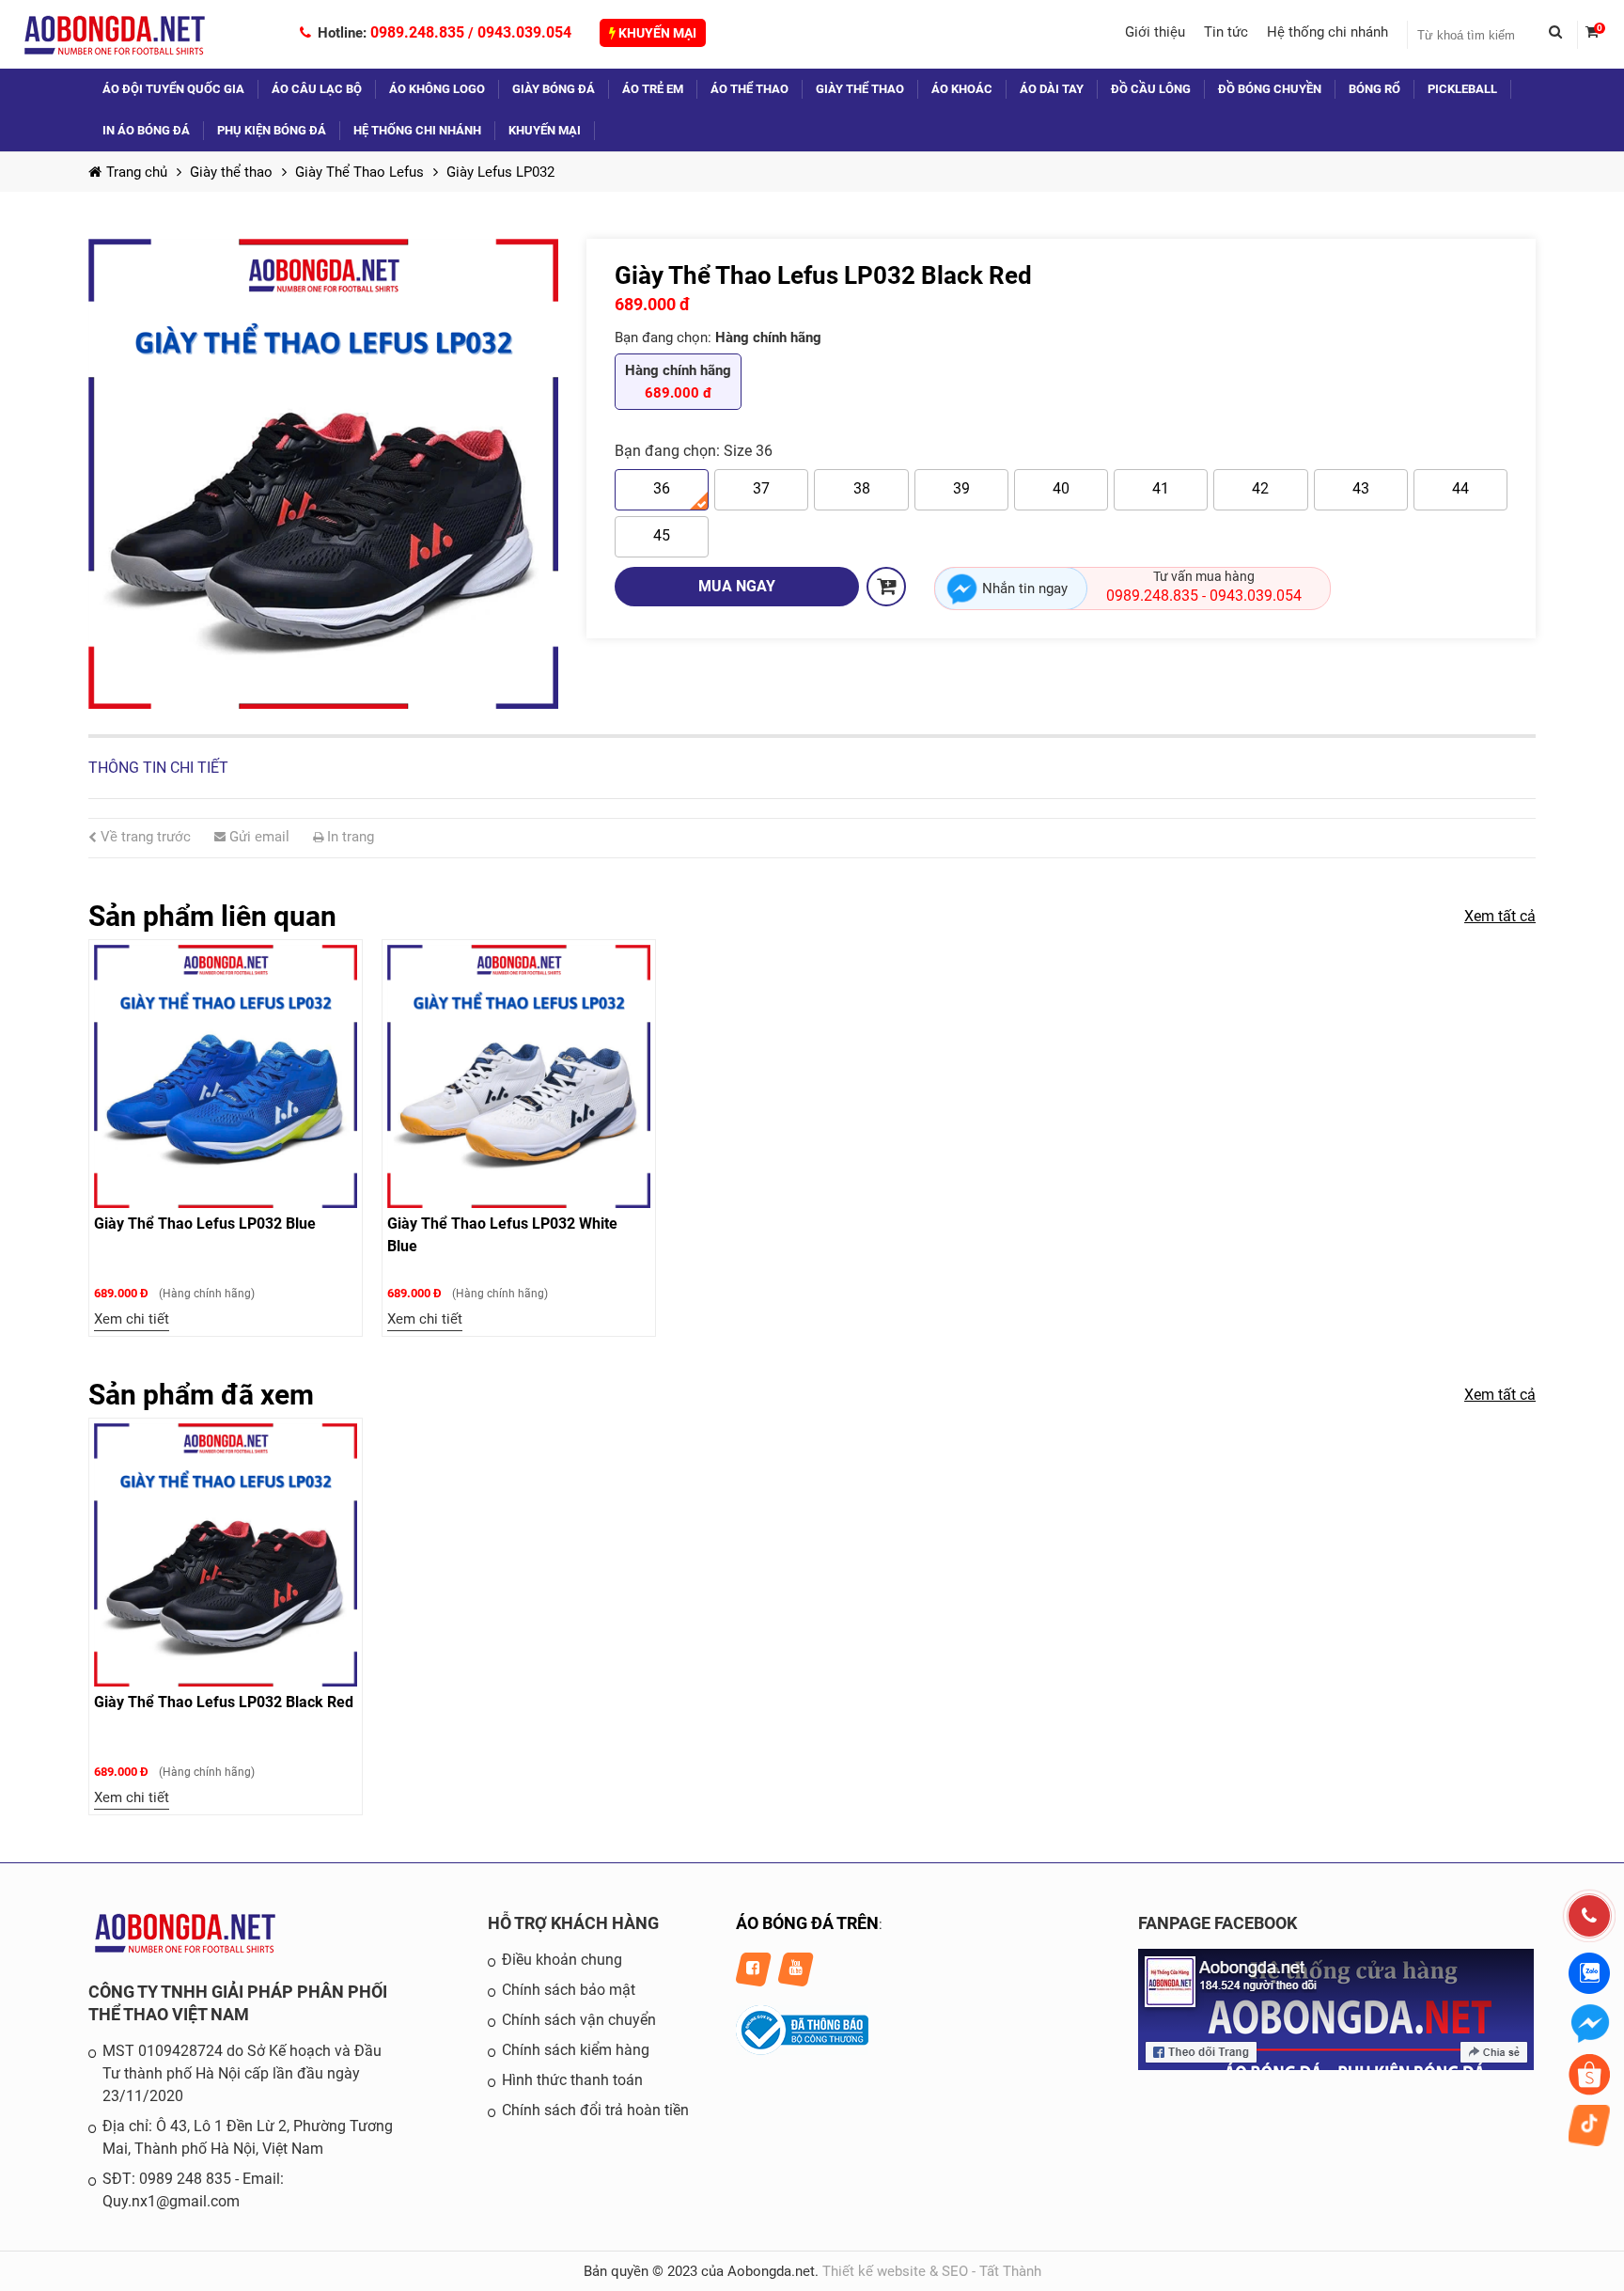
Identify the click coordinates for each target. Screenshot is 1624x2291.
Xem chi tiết (132, 1319)
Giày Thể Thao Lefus (359, 172)
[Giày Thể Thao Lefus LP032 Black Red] (323, 474)
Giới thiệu (1155, 32)
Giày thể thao (860, 89)
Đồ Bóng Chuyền (1270, 89)
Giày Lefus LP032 (500, 172)
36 (662, 488)
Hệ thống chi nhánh (1327, 32)
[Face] (1336, 2065)
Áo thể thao (750, 89)
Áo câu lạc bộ (317, 89)
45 (662, 535)
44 (1460, 488)
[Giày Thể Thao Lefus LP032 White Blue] (519, 1076)
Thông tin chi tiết (158, 768)
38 (862, 488)
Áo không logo (437, 89)
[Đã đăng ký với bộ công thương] (802, 2050)
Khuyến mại (656, 33)
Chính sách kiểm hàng (576, 2050)
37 (761, 488)
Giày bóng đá (554, 89)
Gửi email (258, 837)
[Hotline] (1589, 1916)
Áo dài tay (1052, 89)
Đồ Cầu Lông (1151, 89)
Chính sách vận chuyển (579, 2020)
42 (1260, 488)
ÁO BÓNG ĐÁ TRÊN (807, 1923)
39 (961, 488)
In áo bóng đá (146, 130)
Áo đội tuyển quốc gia (173, 89)
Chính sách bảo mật (569, 1990)
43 (1361, 488)
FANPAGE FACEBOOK (1218, 1923)
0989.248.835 (417, 32)
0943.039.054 (524, 32)
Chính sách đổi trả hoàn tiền (595, 2110)
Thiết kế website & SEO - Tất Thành (932, 2271)
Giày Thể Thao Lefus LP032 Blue (205, 1224)
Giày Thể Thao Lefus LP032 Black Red (224, 1702)
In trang (349, 837)
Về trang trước (144, 837)
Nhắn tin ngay (1025, 588)
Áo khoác (962, 89)
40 (1061, 488)
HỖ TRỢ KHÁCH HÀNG (573, 1923)
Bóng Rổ (1374, 89)
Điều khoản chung (562, 1960)
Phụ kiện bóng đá (272, 130)
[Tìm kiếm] (1563, 35)
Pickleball (1462, 89)
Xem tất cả (1500, 916)
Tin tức (1226, 32)
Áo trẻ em (653, 89)
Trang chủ (137, 172)
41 (1161, 488)
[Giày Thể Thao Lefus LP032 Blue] (226, 1076)
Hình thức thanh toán (572, 2080)
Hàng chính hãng (678, 382)
